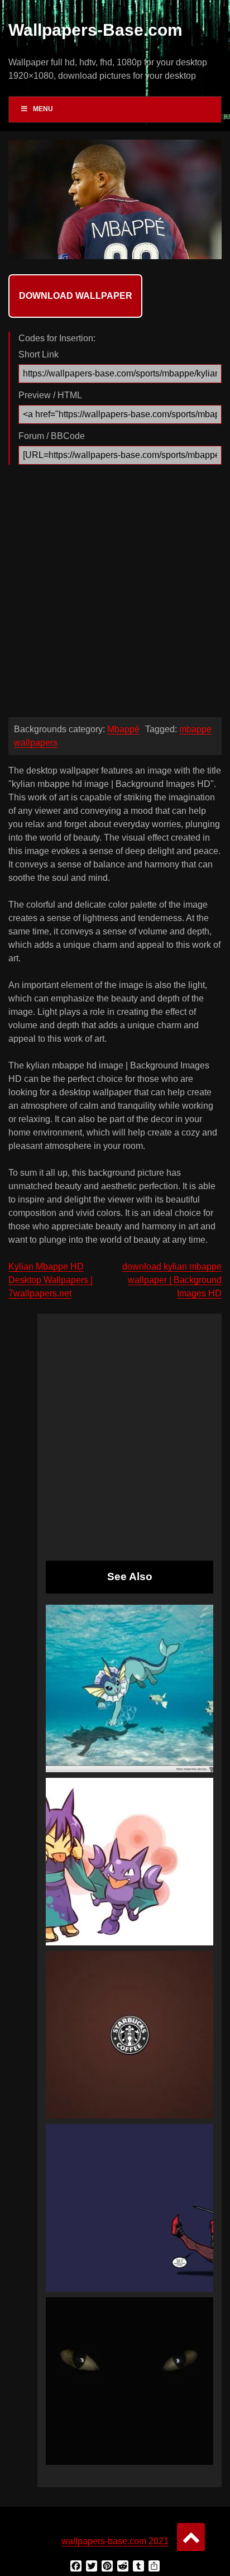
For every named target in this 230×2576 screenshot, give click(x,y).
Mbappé (123, 729)
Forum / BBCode (52, 436)
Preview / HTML (50, 395)
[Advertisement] (115, 594)
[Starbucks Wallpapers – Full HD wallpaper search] (130, 2035)
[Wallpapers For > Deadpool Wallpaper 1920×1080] (130, 2208)
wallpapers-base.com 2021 (115, 2541)
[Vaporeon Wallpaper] (130, 1688)
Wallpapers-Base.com (95, 30)
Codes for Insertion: (57, 338)
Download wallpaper (76, 296)
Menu (43, 109)
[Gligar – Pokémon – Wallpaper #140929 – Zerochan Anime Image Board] (130, 1862)
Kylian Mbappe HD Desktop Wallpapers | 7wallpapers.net (51, 1280)
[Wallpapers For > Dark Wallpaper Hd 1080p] (130, 2381)
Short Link (39, 354)
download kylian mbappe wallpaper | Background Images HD (172, 1280)
